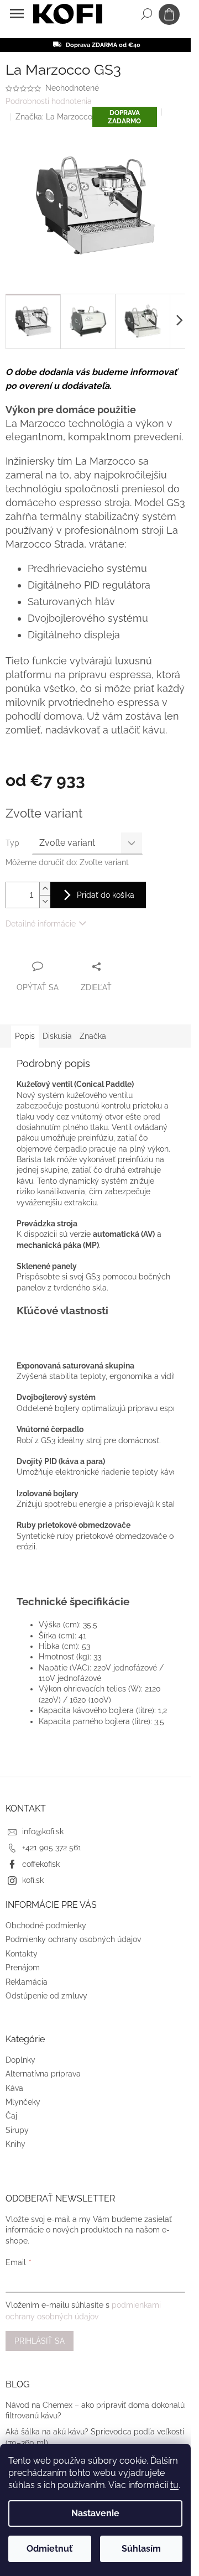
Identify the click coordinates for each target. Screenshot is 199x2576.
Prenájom (23, 1968)
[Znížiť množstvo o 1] (45, 901)
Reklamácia (27, 1982)
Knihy (15, 2144)
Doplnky (20, 2060)
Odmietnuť (49, 2549)
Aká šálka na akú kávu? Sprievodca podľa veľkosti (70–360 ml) (95, 2437)
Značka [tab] (93, 1036)
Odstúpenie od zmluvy (46, 1996)
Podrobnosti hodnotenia (49, 101)
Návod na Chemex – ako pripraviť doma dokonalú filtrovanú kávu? (95, 2410)
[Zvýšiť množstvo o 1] (45, 889)
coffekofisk (41, 1864)
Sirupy (17, 2130)
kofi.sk (33, 1880)
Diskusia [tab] (57, 1036)
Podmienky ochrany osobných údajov (73, 1939)
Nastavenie (95, 2513)
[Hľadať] (146, 14)
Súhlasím (141, 2549)
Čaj (11, 2116)
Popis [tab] (25, 1036)
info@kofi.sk (43, 1831)
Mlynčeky (23, 2102)
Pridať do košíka (106, 895)
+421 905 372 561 (52, 1848)
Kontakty (22, 1954)
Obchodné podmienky (46, 1926)
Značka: (54, 117)
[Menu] (17, 14)
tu (174, 2485)
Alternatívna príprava (43, 2074)
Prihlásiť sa (40, 2341)
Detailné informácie (41, 924)
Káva (14, 2088)
